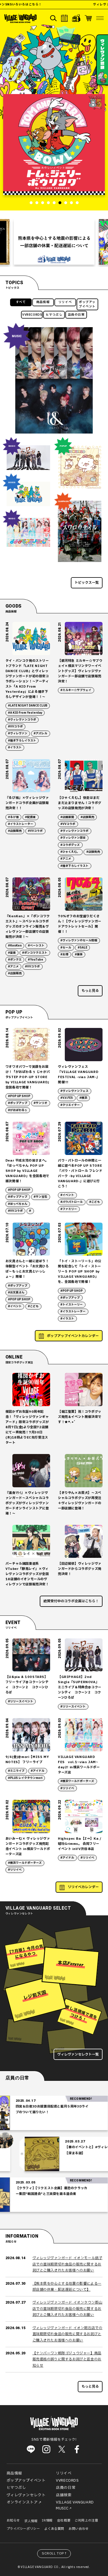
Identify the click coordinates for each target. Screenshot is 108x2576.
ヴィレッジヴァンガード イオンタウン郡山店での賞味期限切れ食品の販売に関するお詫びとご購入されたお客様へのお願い (68, 2309)
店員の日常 (76, 315)
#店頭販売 (15, 831)
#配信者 (30, 817)
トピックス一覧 (87, 583)
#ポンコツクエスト (35, 953)
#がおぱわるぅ (18, 1110)
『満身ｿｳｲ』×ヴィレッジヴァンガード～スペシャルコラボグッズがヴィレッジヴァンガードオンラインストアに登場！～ (27, 1503)
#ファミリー (69, 1209)
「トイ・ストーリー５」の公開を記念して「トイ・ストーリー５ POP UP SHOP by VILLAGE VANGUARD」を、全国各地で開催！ (80, 1272)
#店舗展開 (67, 817)
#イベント (67, 1195)
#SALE (83, 948)
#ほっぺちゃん (18, 1204)
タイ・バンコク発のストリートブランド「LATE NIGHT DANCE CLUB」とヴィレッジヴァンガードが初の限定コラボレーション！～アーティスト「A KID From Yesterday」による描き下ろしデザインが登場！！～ (27, 679)
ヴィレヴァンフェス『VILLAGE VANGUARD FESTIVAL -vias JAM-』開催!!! (79, 1075)
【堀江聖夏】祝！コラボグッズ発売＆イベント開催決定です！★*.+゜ (80, 1417)
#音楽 (12, 953)
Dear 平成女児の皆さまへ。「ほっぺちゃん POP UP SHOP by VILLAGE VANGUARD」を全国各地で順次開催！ (27, 1171)
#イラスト (15, 748)
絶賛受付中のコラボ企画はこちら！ (71, 1601)
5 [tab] (54, 203)
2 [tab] (37, 203)
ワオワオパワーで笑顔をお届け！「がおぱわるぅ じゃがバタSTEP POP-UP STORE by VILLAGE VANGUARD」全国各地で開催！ (28, 1077)
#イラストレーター (21, 824)
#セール (66, 948)
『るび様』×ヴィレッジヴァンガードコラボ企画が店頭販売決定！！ (27, 803)
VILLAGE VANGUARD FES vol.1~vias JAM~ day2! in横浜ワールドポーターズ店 (79, 1765)
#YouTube (36, 960)
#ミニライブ (16, 1771)
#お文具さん (16, 1293)
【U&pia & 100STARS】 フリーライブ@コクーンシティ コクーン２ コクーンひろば (27, 1685)
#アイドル (38, 1771)
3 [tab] (43, 203)
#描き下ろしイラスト (22, 741)
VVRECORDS (32, 315)
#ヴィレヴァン (18, 733)
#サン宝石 (40, 1197)
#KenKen (15, 946)
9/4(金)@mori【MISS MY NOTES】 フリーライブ (27, 1760)
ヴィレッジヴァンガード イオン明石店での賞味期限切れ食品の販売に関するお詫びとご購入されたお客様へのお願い (68, 2334)
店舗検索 (64, 2495)
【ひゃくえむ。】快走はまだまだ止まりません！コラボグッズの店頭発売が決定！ (80, 803)
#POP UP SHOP (19, 1096)
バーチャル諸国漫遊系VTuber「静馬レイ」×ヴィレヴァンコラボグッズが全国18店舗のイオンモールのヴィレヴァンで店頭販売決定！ (27, 1574)
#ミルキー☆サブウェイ (76, 690)
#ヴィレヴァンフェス (74, 1091)
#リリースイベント (21, 1701)
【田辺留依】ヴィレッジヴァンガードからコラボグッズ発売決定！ (80, 1569)
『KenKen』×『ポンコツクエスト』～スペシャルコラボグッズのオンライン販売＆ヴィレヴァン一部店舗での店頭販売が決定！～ (28, 927)
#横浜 (83, 1098)
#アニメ (66, 859)
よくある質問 (54, 2529)
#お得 (64, 955)
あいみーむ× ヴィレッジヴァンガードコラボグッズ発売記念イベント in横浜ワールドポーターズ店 (28, 1846)
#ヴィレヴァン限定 (73, 838)
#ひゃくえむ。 (70, 852)
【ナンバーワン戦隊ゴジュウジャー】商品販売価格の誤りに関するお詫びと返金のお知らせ (67, 2359)
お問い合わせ (79, 2529)
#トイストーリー (72, 1305)
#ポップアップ (18, 1103)
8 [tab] (71, 203)
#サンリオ (40, 1103)
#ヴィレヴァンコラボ (22, 720)
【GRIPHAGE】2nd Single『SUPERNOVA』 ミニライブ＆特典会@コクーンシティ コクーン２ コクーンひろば (80, 1687)
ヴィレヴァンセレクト (26, 2495)
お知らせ (13, 2521)
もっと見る (90, 991)
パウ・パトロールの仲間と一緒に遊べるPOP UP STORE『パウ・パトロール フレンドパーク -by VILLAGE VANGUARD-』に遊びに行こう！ (80, 1173)
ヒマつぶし (54, 315)
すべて (21, 302)
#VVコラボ (15, 727)
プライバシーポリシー (23, 2529)
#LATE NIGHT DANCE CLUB (28, 706)
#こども (95, 1202)
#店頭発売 (93, 852)
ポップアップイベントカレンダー (73, 1336)
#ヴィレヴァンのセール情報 (79, 940)
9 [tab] (77, 203)
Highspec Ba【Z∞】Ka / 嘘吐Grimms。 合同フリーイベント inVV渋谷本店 (79, 1844)
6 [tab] (60, 203)
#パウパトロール (72, 1202)
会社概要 (64, 2521)
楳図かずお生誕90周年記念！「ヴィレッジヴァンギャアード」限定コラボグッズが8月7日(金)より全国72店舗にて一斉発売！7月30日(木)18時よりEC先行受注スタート (27, 1427)
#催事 (79, 955)
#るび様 (13, 817)
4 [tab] (48, 203)
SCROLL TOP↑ (55, 2553)
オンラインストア (22, 2502)
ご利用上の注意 (86, 2521)
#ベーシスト (36, 946)
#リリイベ (67, 1788)
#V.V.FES (67, 1098)
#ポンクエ (15, 960)
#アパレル (40, 733)
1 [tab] (31, 203)
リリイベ (65, 302)
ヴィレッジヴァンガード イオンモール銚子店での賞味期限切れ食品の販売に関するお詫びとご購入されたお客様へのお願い (68, 2264)
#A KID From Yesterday (25, 713)
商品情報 (43, 302)
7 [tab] (66, 203)
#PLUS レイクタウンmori (25, 1778)
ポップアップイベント (87, 304)
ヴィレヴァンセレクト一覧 (78, 2054)
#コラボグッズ (70, 845)
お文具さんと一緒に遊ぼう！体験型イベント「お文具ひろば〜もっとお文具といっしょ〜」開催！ (27, 1269)
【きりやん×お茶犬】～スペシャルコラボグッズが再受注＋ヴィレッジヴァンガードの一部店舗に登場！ (80, 1501)
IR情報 (47, 2521)
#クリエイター (70, 1105)
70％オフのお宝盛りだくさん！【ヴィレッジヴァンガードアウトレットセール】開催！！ (80, 924)
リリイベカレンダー (83, 1887)
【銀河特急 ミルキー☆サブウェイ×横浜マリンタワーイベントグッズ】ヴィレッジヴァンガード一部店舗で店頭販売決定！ (80, 671)
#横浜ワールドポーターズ (77, 1781)
